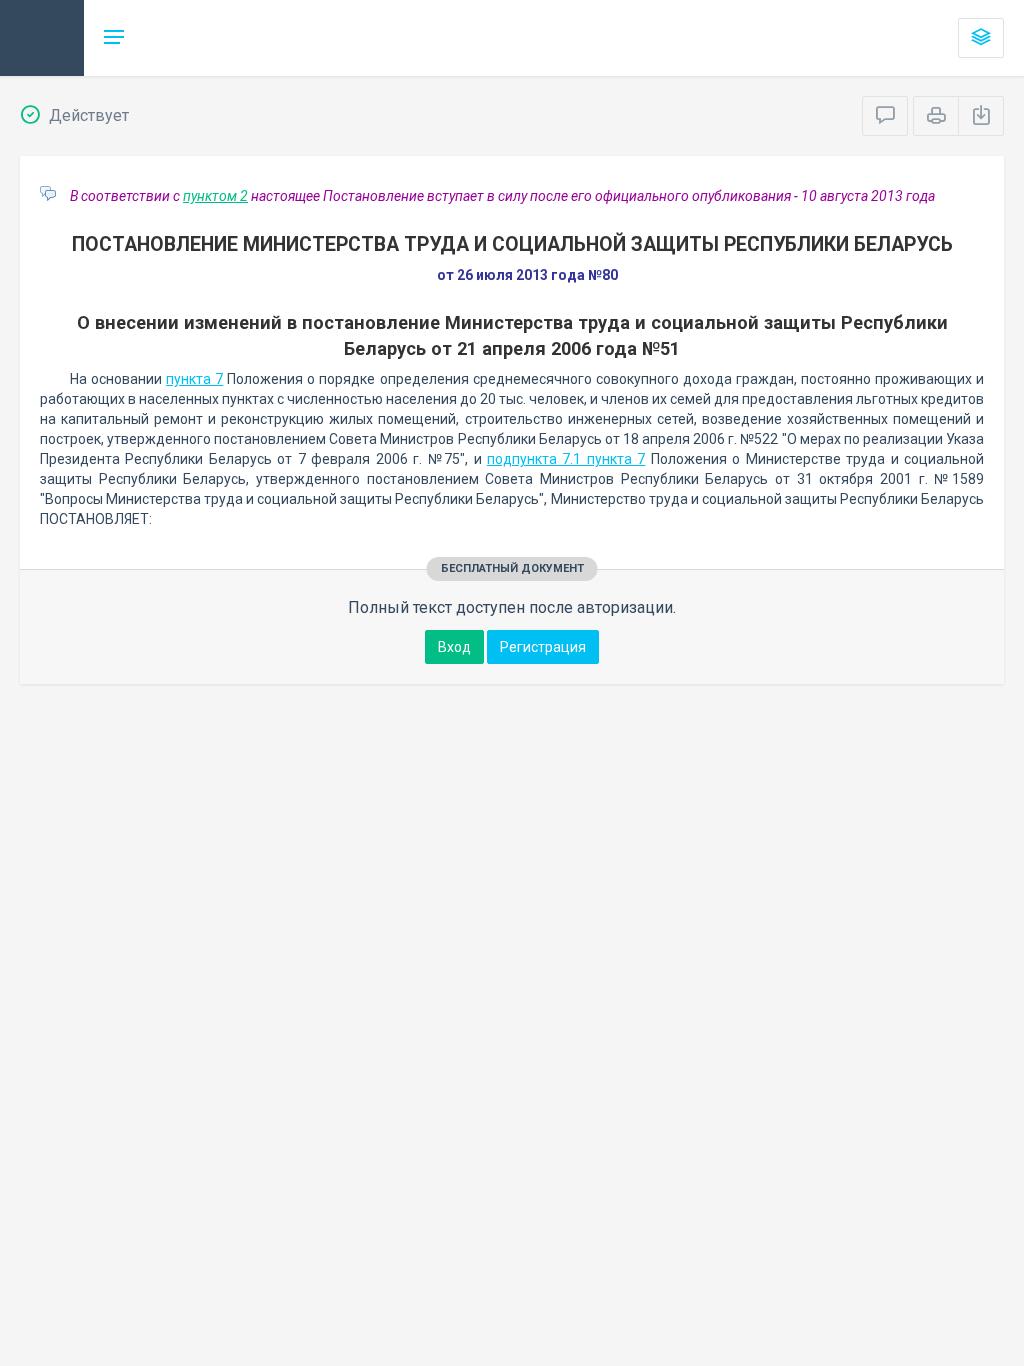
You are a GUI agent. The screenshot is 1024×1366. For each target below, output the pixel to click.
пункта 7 (194, 379)
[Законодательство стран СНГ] (42, 38)
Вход (454, 647)
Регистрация (543, 647)
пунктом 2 (215, 196)
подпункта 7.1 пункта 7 (566, 459)
